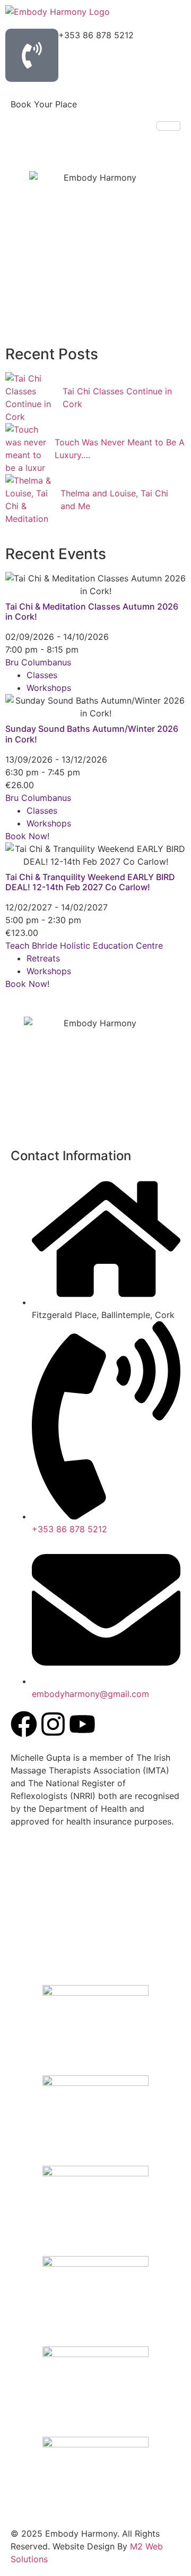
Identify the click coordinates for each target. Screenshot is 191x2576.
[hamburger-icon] (168, 126)
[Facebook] (24, 1724)
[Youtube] (82, 1724)
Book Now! (27, 836)
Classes (42, 675)
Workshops (49, 688)
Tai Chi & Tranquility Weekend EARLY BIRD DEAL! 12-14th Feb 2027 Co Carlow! (90, 882)
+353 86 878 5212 (96, 35)
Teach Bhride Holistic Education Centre (84, 945)
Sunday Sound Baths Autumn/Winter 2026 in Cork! (92, 734)
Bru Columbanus (38, 662)
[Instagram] (53, 1724)
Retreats (43, 958)
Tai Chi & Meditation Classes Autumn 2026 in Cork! (92, 611)
